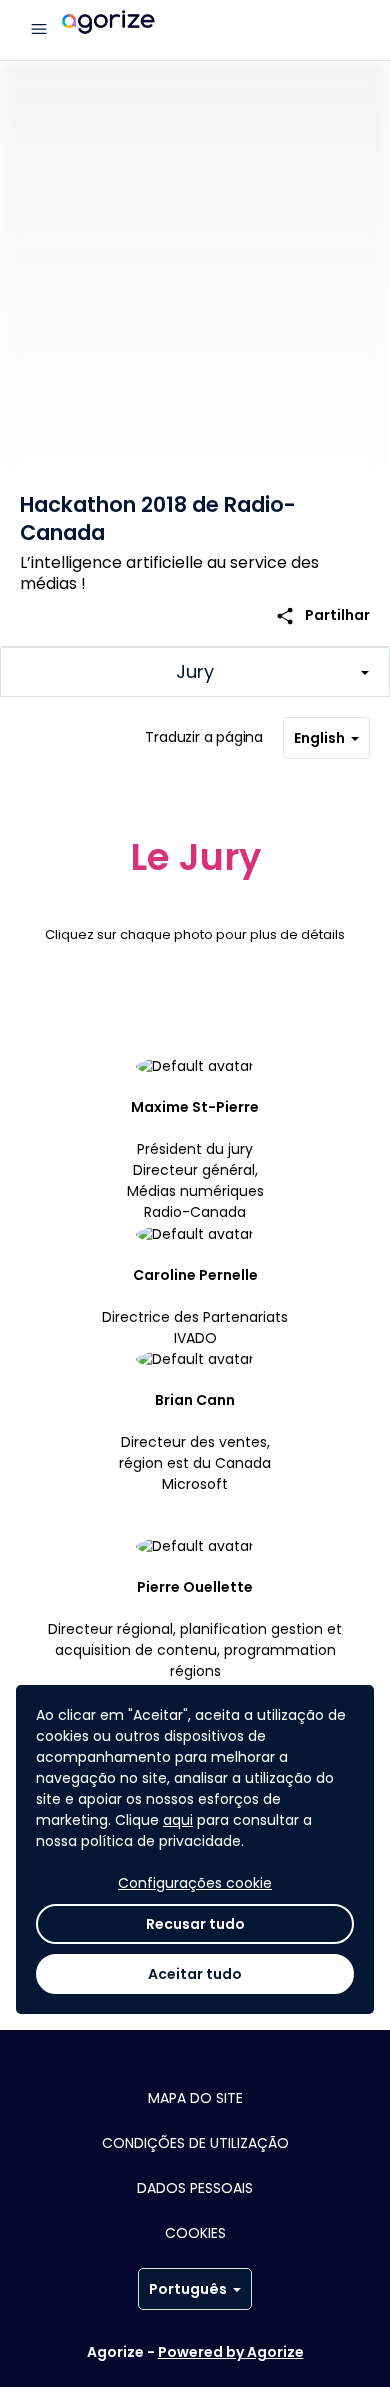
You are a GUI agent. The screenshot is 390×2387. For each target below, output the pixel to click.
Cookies (195, 2233)
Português (188, 2289)
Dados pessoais (195, 2188)
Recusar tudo (195, 1924)
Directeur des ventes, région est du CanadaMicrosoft (195, 1442)
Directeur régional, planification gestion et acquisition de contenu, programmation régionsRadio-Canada (195, 1639)
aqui (178, 1820)
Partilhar (322, 615)
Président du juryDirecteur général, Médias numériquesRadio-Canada (195, 1159)
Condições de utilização (195, 2143)
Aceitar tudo (195, 1974)
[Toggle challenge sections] (195, 672)
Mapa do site (195, 2098)
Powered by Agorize (231, 2352)
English (319, 738)
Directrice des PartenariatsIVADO (195, 1306)
